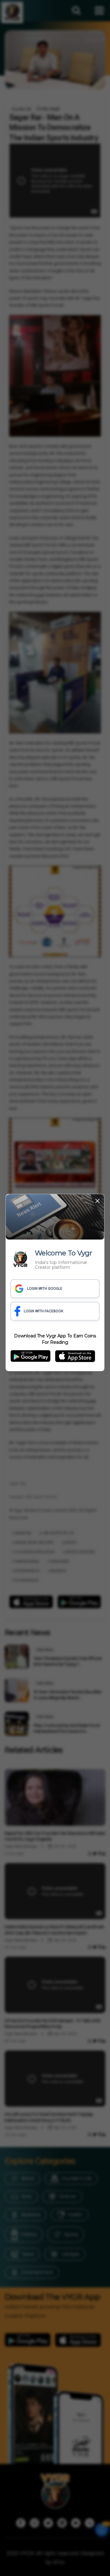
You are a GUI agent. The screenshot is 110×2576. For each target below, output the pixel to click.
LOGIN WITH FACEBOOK (44, 1311)
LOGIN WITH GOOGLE (45, 1289)
